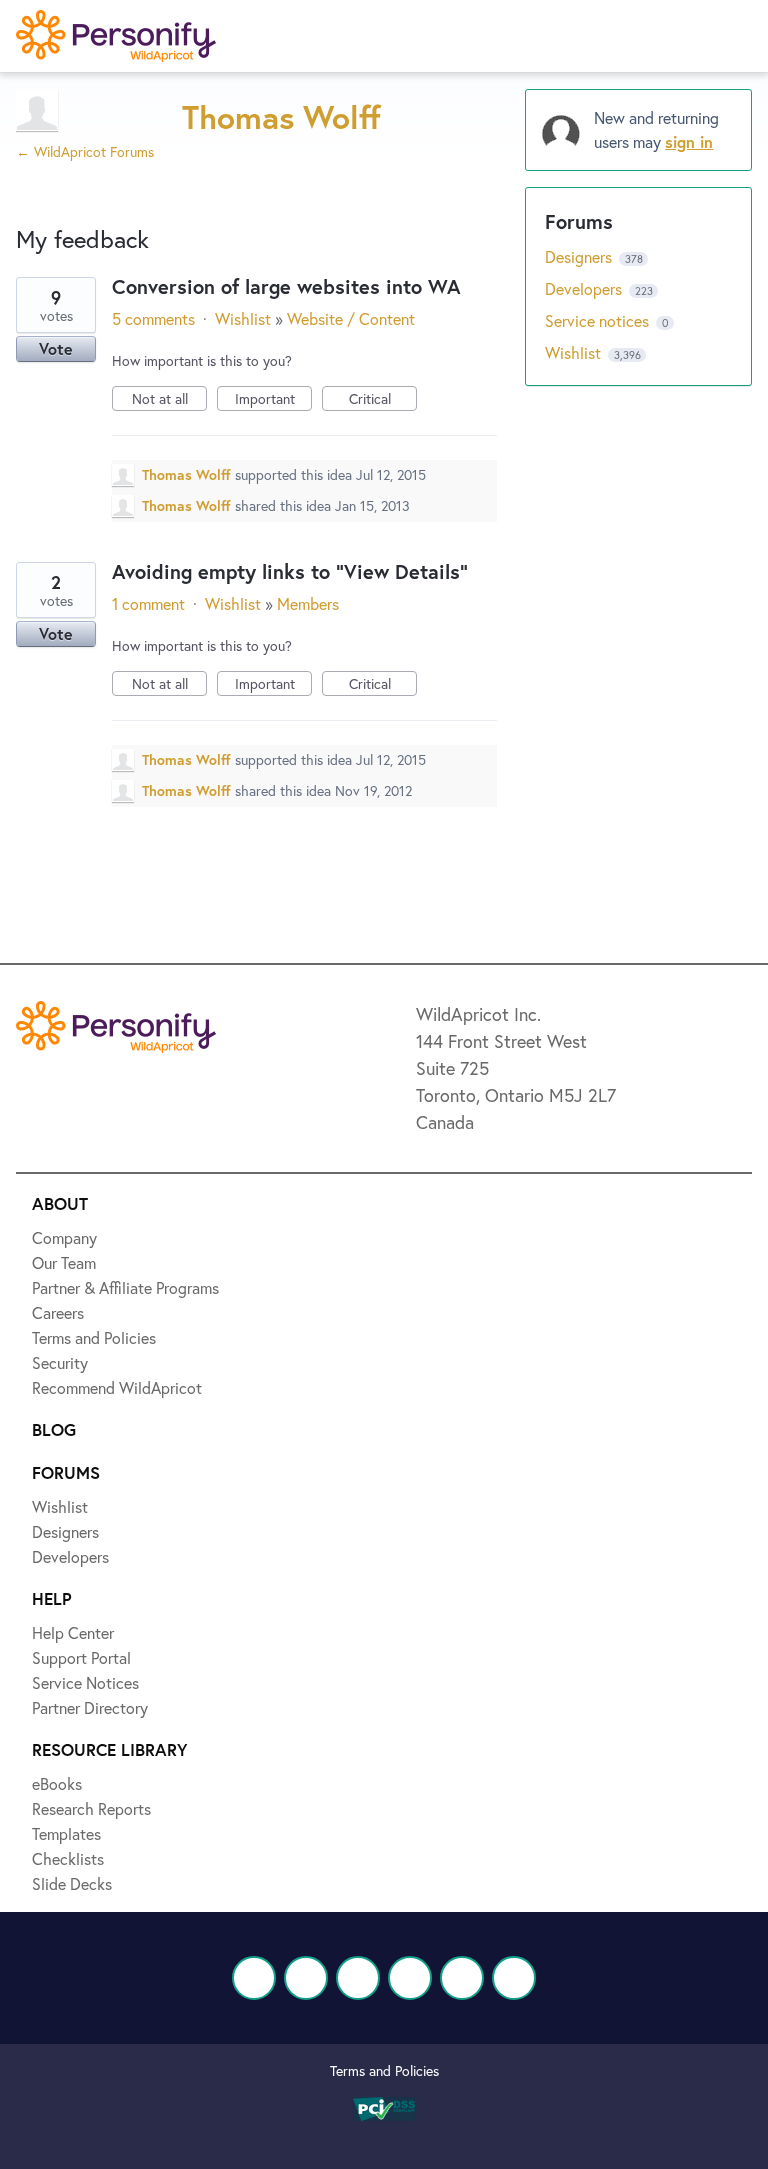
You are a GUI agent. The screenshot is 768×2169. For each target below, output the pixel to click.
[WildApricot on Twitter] (306, 1978)
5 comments (153, 318)
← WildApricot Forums (85, 151)
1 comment (148, 603)
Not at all (169, 400)
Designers (580, 256)
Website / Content (351, 318)
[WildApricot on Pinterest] (462, 1978)
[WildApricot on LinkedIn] (358, 1978)
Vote (56, 348)
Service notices (599, 320)
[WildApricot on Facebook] (254, 1978)
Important (273, 400)
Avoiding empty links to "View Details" (290, 571)
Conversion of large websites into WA (286, 286)
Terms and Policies (384, 2070)
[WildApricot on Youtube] (410, 1978)
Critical (383, 400)
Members (308, 603)
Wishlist (243, 318)
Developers (585, 288)
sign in (689, 141)
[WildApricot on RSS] (514, 1978)
